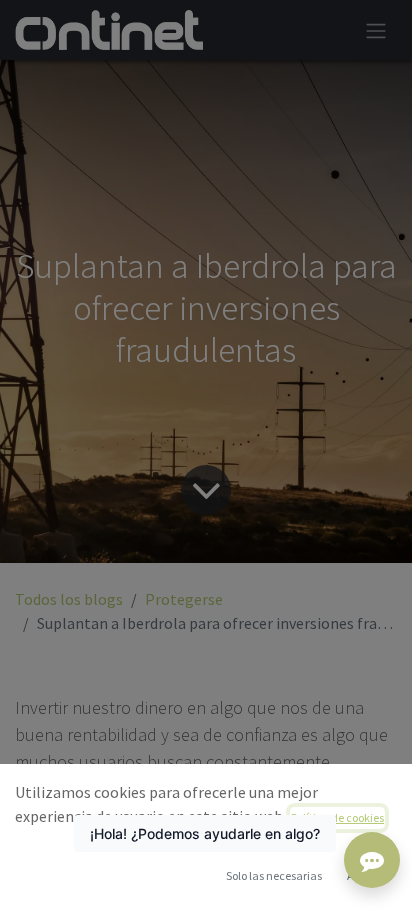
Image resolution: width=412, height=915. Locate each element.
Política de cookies (337, 817)
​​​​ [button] (274, 875)
